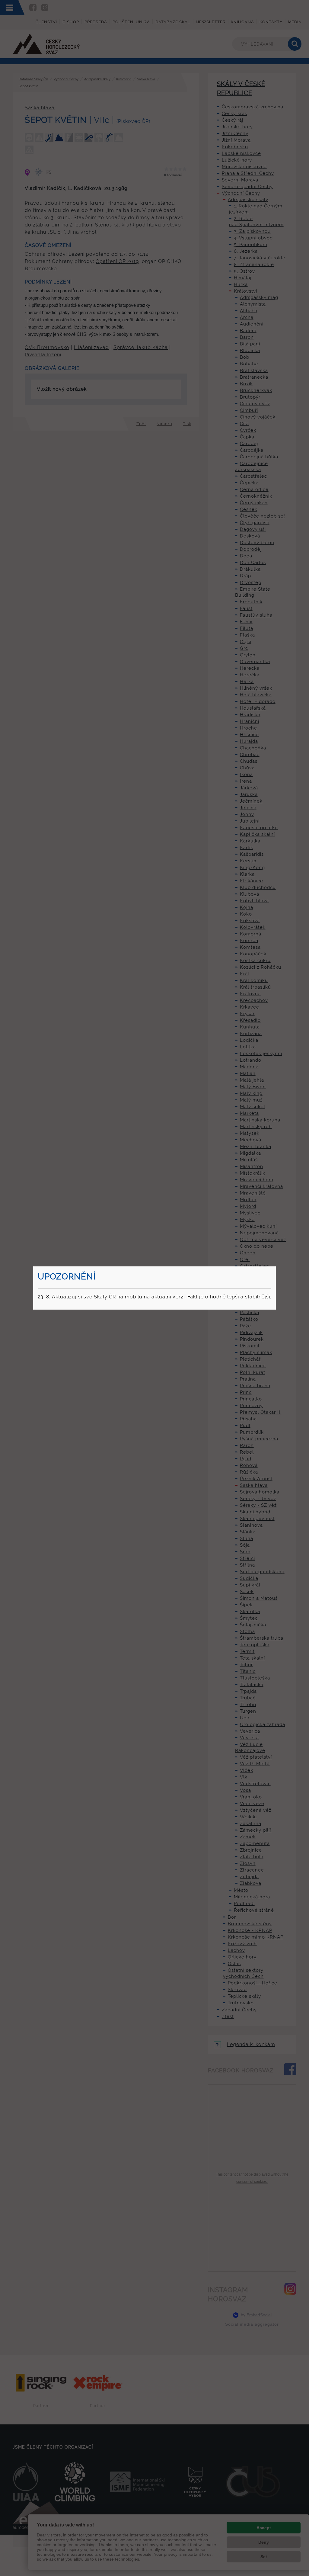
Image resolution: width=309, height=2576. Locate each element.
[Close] (275, 1267)
